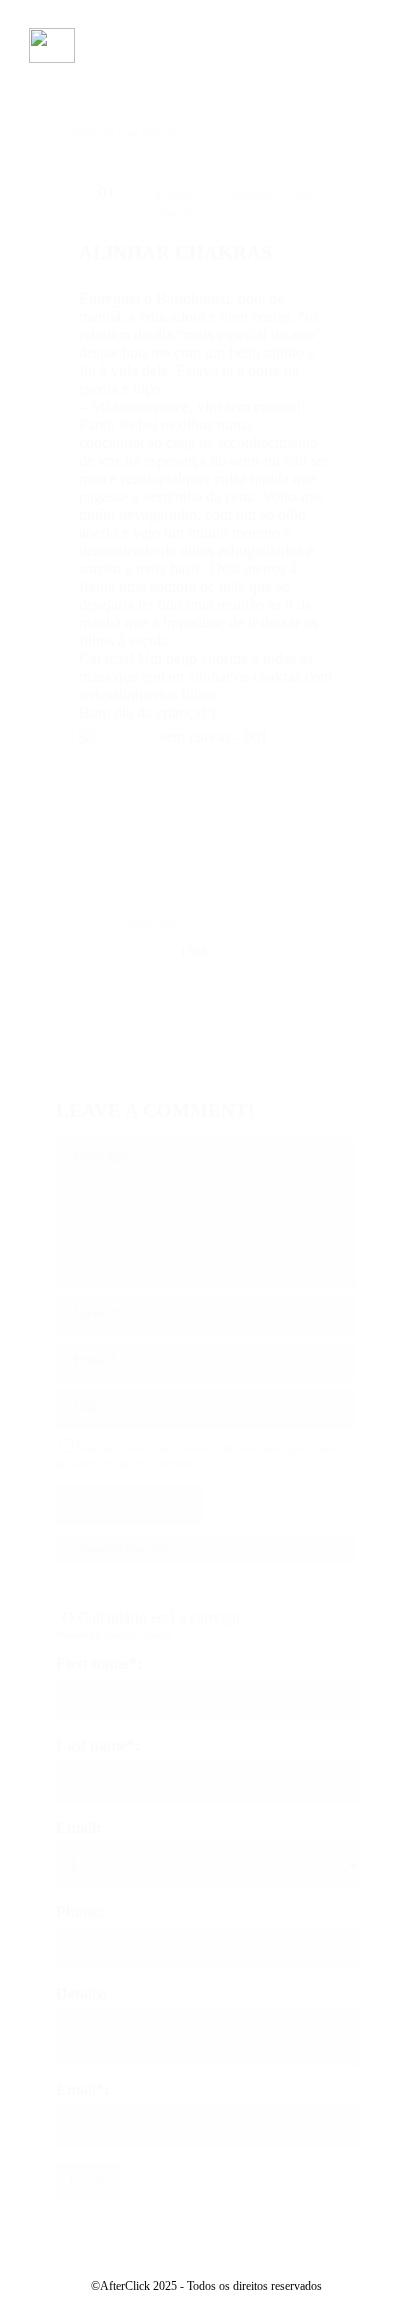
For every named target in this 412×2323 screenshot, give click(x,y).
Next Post (165, 133)
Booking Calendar (138, 1635)
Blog (178, 195)
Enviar (88, 2179)
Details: (81, 1993)
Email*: (82, 2089)
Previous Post (105, 133)
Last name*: (98, 1745)
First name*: (99, 1663)
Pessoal (173, 213)
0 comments (242, 195)
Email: (78, 1827)
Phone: (80, 1911)
